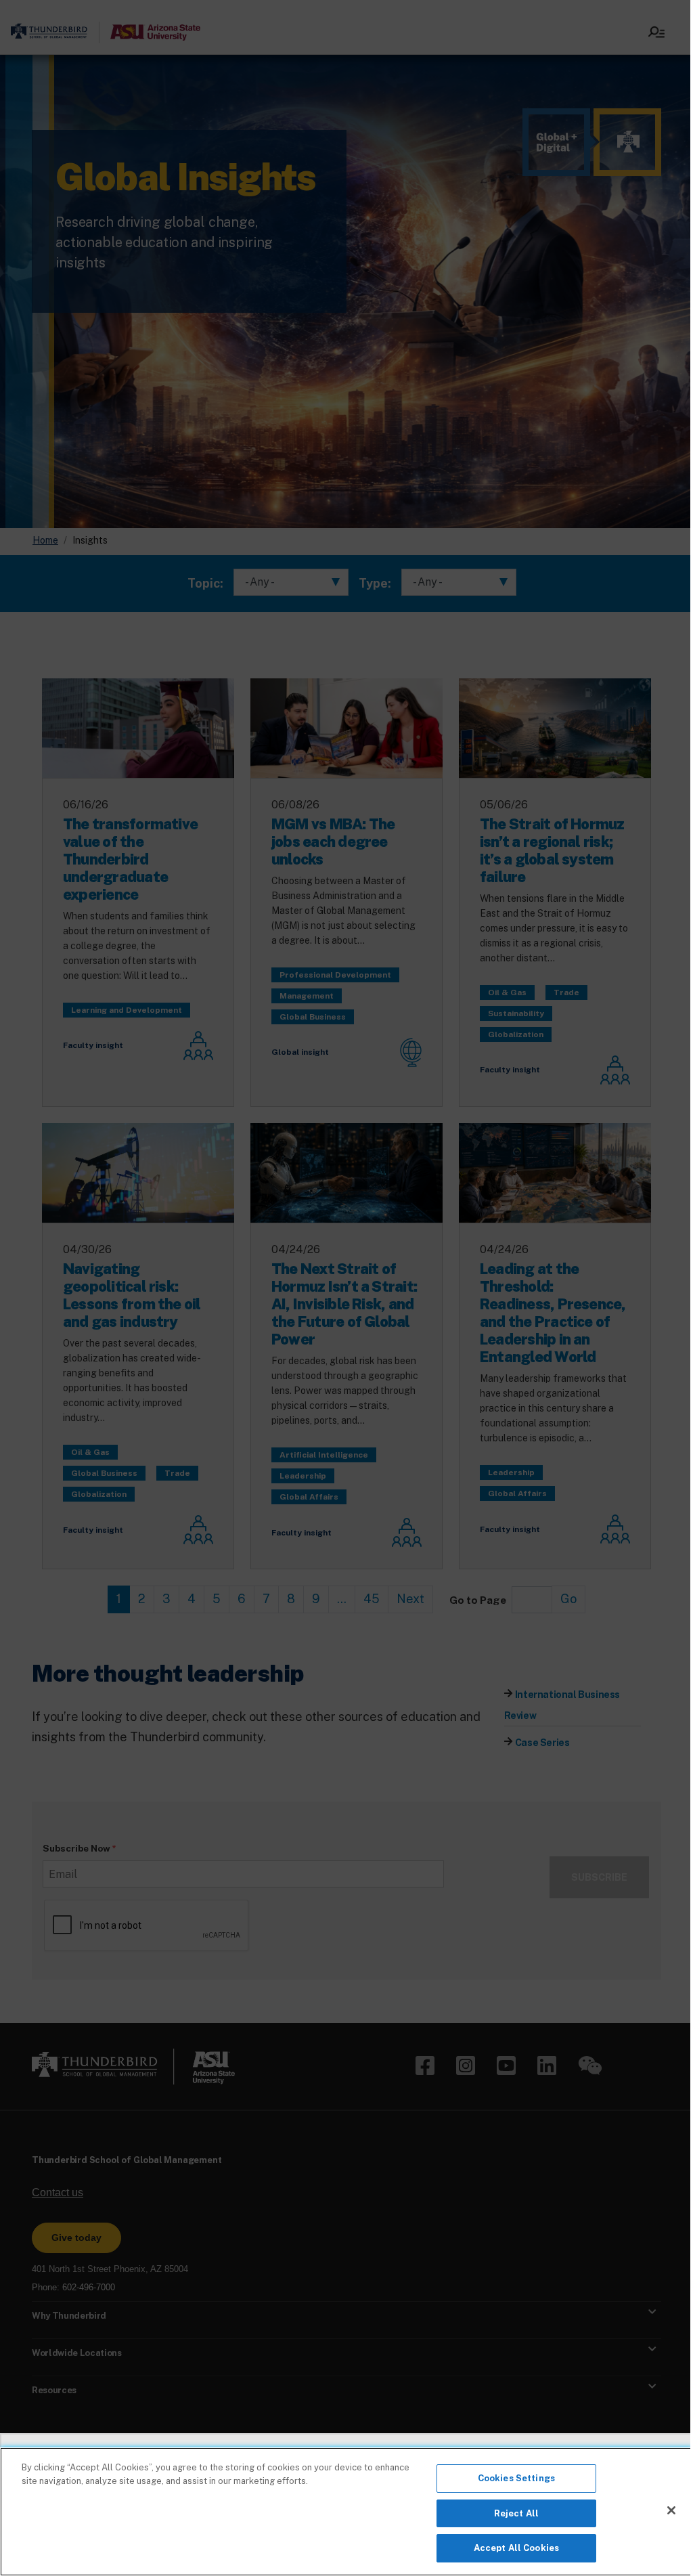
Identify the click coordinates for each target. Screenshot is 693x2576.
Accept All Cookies (516, 2548)
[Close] (671, 2510)
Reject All (516, 2513)
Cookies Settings (516, 2478)
